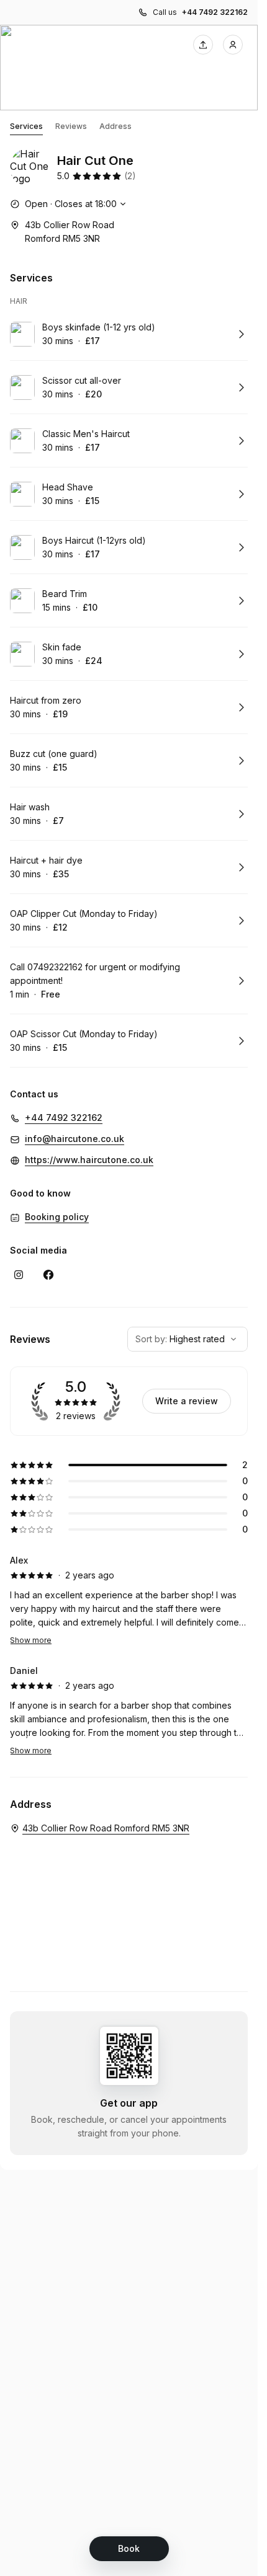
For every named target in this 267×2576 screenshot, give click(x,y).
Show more (31, 1640)
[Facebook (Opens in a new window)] (48, 1275)
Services (26, 126)
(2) (130, 176)
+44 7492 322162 (215, 12)
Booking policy (57, 1217)
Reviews (71, 126)
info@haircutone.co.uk (75, 1139)
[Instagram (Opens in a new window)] (19, 1275)
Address (115, 126)
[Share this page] (203, 45)
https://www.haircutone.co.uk (89, 1160)
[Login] (233, 45)
